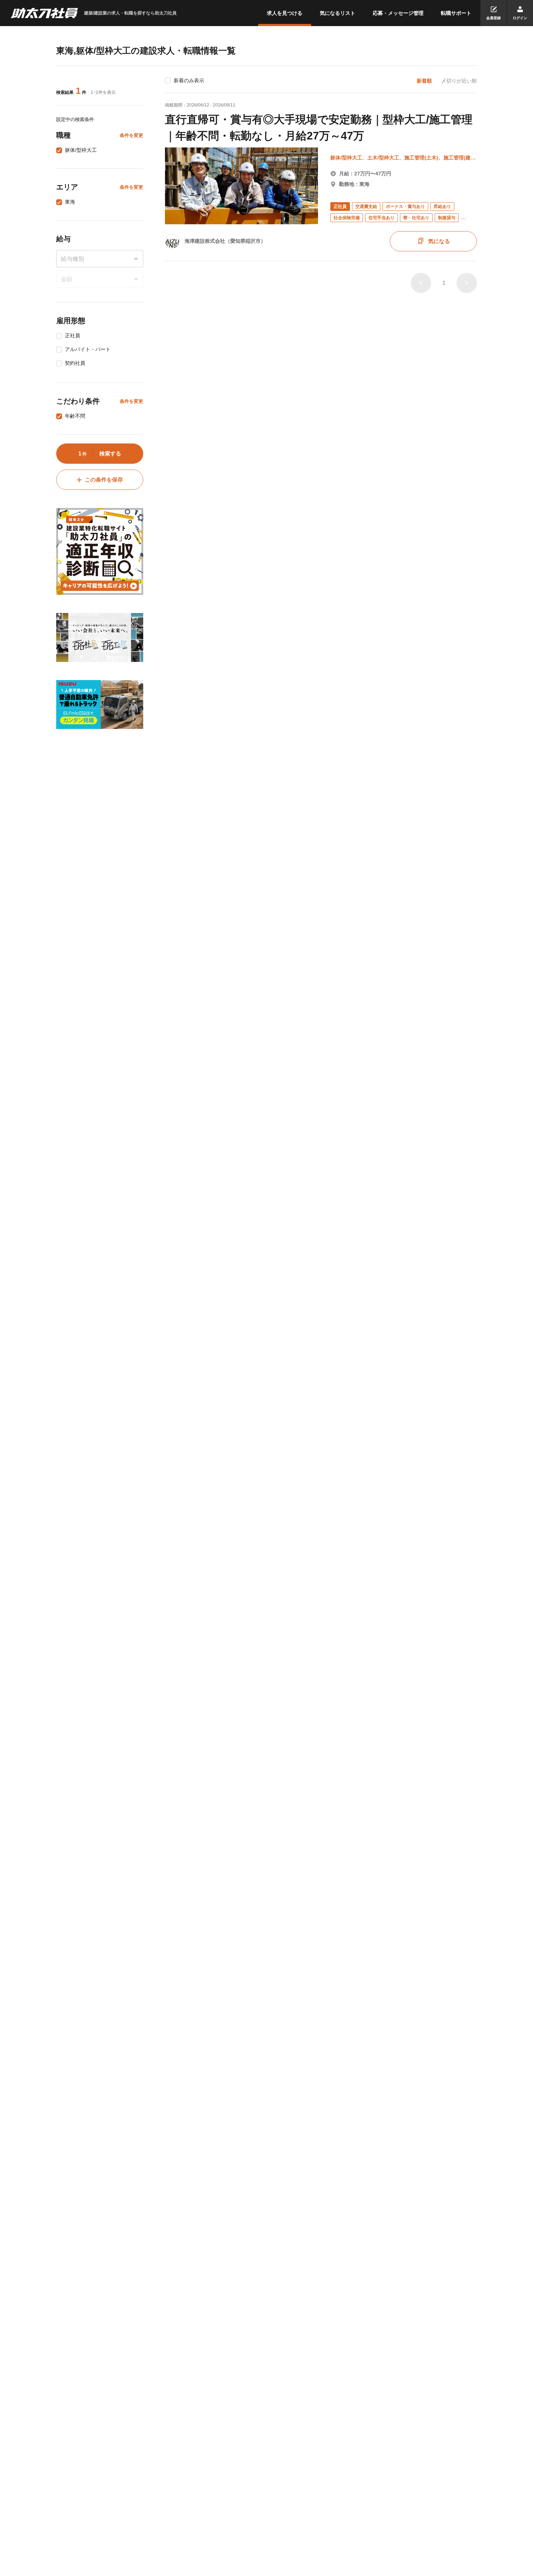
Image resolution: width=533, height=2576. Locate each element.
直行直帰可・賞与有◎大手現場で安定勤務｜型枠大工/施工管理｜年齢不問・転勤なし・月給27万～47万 (319, 128)
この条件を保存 (104, 480)
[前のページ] (421, 283)
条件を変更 (131, 135)
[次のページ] (467, 283)
